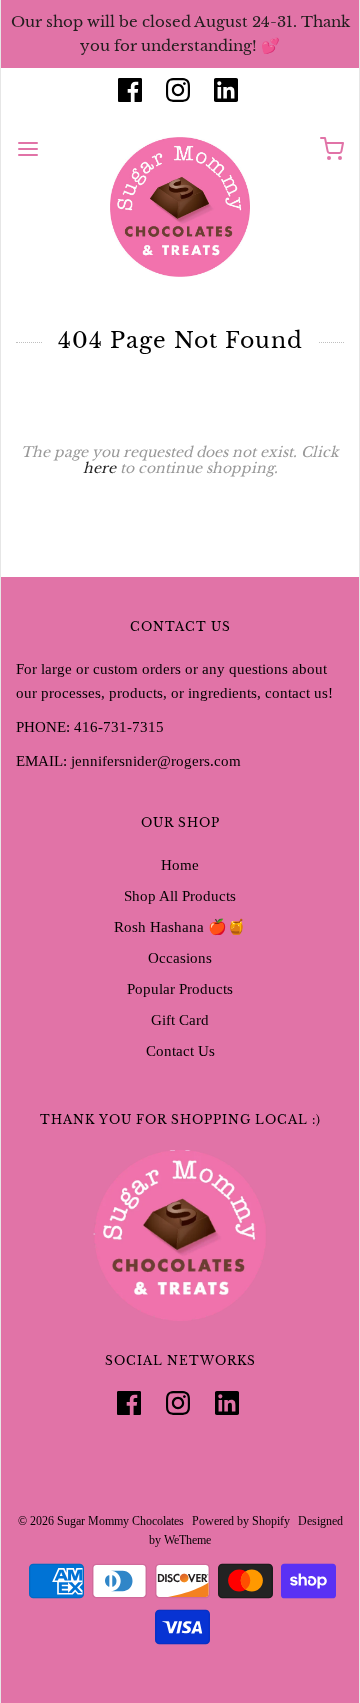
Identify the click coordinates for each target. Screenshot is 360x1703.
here (99, 468)
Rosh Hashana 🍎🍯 (180, 927)
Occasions (180, 958)
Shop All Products (180, 896)
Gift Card (180, 1020)
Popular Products (180, 989)
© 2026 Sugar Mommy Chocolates (101, 1521)
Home (180, 865)
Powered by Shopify (241, 1521)
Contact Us (180, 1051)
